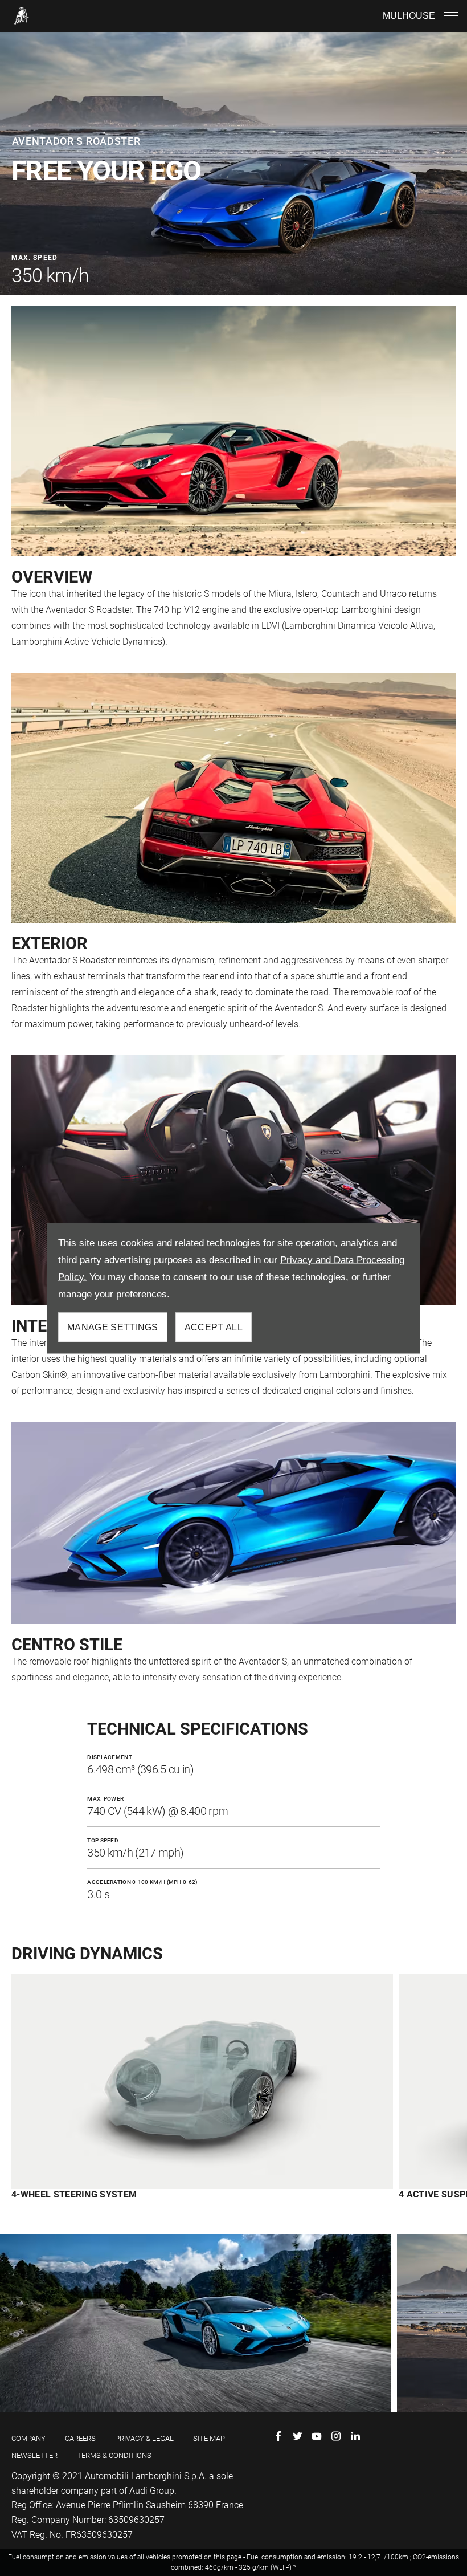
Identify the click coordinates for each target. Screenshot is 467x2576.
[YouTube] (317, 2436)
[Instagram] (336, 2436)
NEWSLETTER (34, 2455)
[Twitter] (297, 2436)
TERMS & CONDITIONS (114, 2455)
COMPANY (28, 2438)
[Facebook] (278, 2436)
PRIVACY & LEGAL (144, 2438)
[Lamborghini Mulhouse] (22, 16)
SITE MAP (209, 2438)
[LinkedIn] (355, 2436)
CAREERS (80, 2438)
